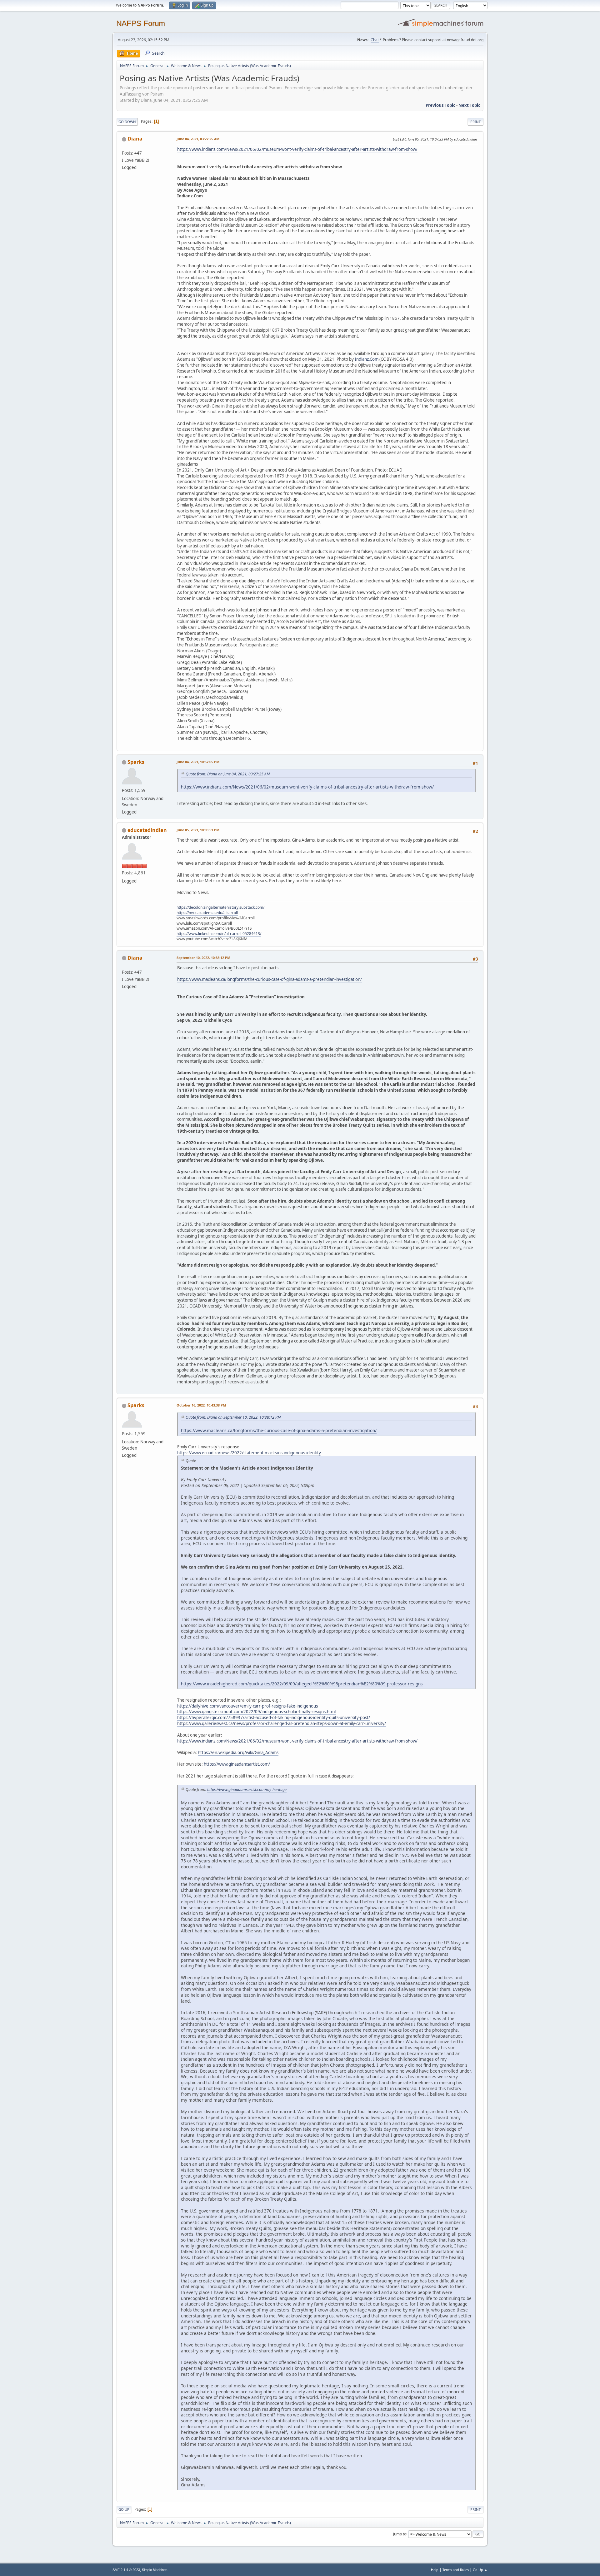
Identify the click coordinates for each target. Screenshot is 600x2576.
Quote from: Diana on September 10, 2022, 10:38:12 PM (233, 1417)
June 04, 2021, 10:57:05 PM (198, 762)
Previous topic (440, 105)
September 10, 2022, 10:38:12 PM (203, 958)
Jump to (400, 2534)
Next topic (469, 105)
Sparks (136, 762)
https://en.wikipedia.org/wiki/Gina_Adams (238, 1753)
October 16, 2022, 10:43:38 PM (201, 1405)
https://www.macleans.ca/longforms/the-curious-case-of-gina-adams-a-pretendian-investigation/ (270, 979)
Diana (135, 139)
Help (435, 2570)
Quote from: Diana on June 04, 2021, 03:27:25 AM (228, 774)
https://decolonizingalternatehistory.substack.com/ (220, 907)
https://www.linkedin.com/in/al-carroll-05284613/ (219, 934)
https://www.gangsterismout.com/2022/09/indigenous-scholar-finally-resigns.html (256, 1712)
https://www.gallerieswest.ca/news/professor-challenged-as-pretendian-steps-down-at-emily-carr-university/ (282, 1723)
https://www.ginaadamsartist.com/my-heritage (247, 1790)
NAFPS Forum (141, 23)
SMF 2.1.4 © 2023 (126, 2570)
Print (475, 122)
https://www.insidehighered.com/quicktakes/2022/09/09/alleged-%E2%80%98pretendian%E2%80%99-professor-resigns (302, 1684)
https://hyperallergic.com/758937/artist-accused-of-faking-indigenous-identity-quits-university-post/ (274, 1718)
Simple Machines (155, 2570)
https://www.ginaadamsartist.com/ (237, 1764)
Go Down (127, 122)
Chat (375, 40)
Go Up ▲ (480, 2570)
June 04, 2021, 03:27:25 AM (198, 139)
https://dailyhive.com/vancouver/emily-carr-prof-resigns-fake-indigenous (247, 1706)
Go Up (124, 2509)
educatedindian (147, 830)
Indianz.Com (367, 359)
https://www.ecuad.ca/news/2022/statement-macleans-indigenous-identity (249, 1453)
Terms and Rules (456, 2570)
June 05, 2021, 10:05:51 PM (198, 830)
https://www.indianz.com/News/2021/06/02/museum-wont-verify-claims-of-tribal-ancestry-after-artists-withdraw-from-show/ (297, 149)
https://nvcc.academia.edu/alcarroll (207, 913)
